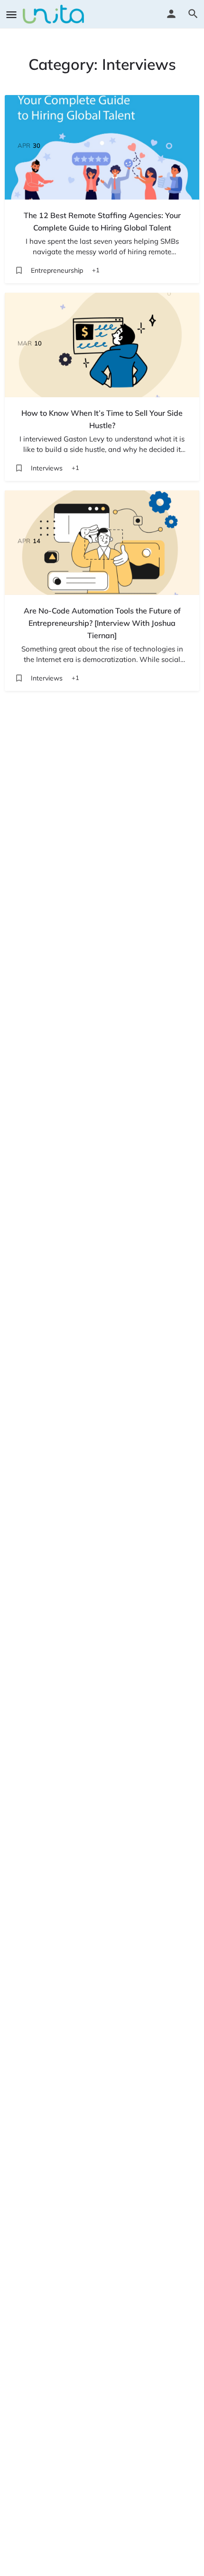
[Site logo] (55, 14)
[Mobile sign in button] (171, 14)
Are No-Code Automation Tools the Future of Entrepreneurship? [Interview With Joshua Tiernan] (102, 623)
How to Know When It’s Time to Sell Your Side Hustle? (102, 419)
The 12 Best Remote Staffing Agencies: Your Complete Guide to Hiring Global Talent (102, 221)
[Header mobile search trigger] (193, 14)
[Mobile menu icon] (11, 14)
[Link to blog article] (102, 147)
